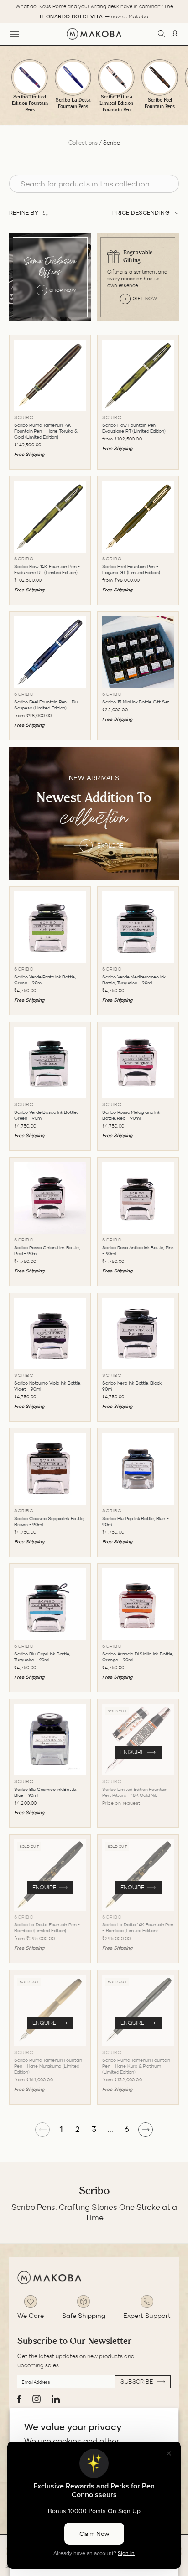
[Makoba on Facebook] (19, 2399)
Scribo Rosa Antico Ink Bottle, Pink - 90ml (138, 1251)
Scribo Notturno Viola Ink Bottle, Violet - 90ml (47, 1386)
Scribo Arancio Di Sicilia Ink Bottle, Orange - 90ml (138, 1657)
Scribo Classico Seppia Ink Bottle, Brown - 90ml (49, 1521)
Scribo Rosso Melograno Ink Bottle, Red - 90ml (131, 1115)
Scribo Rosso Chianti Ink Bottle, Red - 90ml (47, 1251)
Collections (83, 142)
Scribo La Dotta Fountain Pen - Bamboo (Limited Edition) (47, 1928)
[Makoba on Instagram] (37, 2399)
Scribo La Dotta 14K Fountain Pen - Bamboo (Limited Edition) (138, 1928)
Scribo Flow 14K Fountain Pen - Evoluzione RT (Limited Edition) (47, 569)
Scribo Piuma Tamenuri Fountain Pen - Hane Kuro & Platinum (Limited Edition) (136, 2066)
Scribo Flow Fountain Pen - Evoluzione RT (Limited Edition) (134, 428)
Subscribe (138, 2382)
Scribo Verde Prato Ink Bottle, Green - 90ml (45, 980)
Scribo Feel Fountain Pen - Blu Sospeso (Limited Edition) (46, 705)
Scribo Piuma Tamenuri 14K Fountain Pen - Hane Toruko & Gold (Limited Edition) (46, 431)
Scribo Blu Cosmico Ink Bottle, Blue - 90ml (46, 1792)
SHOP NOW (63, 290)
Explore (110, 846)
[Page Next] (146, 2130)
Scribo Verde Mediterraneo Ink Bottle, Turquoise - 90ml (134, 980)
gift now (145, 298)
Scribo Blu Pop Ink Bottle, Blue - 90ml (135, 1521)
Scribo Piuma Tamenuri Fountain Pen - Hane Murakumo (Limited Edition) (48, 2066)
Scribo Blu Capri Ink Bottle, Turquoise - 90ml (42, 1657)
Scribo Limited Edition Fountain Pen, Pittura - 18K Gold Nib (135, 1792)
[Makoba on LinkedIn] (56, 2399)
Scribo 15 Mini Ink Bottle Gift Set (136, 702)
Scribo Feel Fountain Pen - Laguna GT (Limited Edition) (131, 569)
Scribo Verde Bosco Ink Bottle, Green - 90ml (46, 1115)
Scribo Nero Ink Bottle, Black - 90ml (134, 1386)
